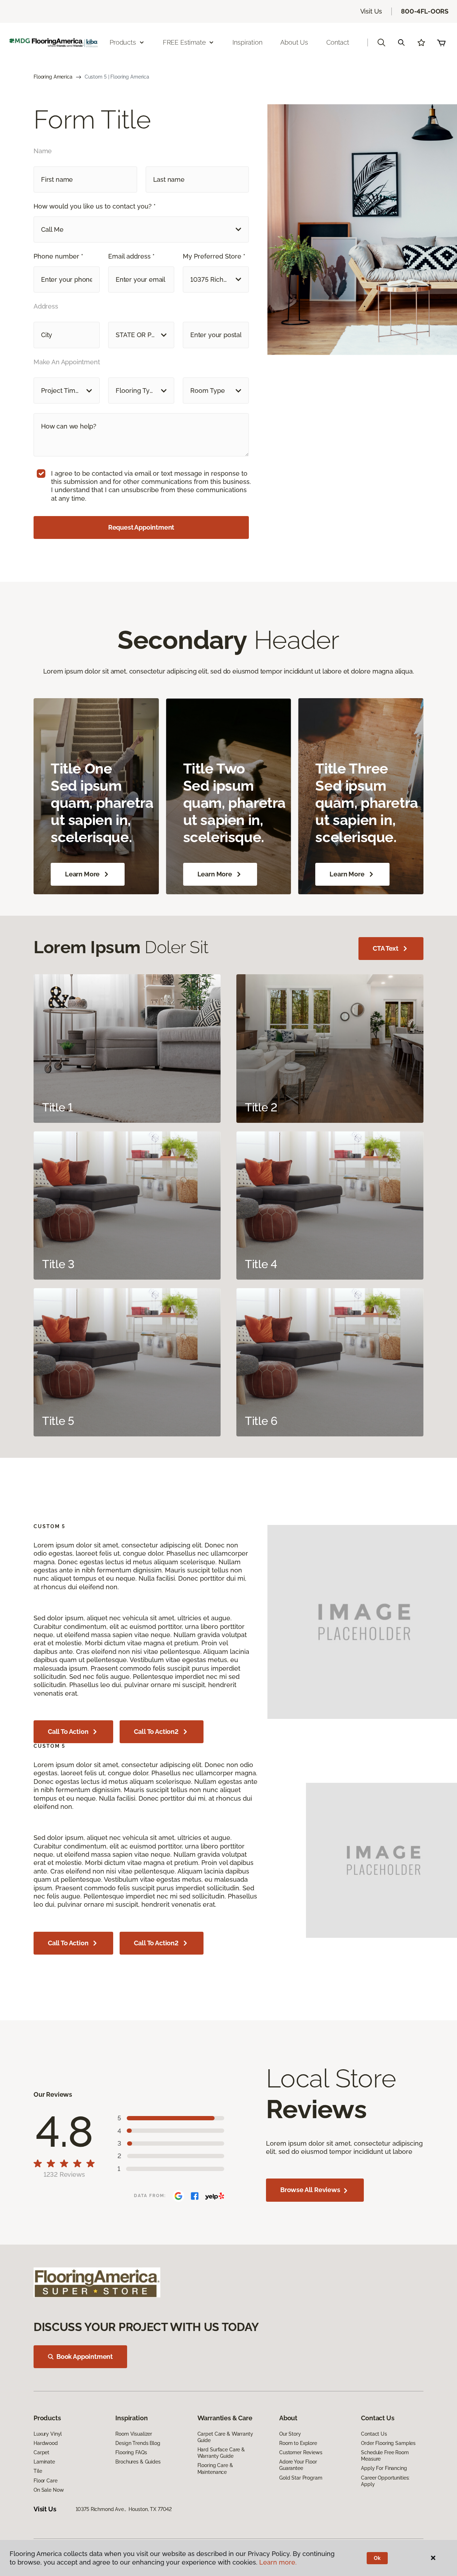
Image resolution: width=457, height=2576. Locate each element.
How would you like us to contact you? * (95, 206)
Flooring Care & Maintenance (215, 2469)
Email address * (131, 256)
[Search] (401, 42)
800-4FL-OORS (425, 11)
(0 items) (441, 42)
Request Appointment (141, 527)
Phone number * (58, 256)
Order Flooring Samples (388, 2443)
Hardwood (46, 2443)
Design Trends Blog (138, 2443)
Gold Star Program (301, 2478)
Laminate (44, 2462)
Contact (338, 42)
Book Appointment (85, 2357)
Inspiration (247, 42)
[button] (381, 42)
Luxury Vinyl (48, 2434)
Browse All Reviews (311, 2190)
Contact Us (374, 2434)
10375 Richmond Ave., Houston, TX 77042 (124, 2509)
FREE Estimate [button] (184, 42)
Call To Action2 (156, 1732)
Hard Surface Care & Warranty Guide (221, 2453)
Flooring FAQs (131, 2452)
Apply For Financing (384, 2468)
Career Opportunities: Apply (385, 2481)
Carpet (41, 2452)
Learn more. (278, 2562)
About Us (294, 42)
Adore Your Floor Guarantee (298, 2465)
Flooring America (53, 77)
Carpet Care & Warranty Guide (225, 2437)
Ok (377, 2558)
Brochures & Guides (138, 2462)
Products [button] (123, 42)
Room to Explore (298, 2443)
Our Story (290, 2434)
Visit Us (371, 11)
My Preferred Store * (214, 256)
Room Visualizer (134, 2434)
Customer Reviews (301, 2452)
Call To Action (68, 1732)
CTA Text (386, 948)
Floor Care (46, 2481)
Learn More (82, 874)
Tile (38, 2471)
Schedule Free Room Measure (385, 2456)
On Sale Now (49, 2490)
